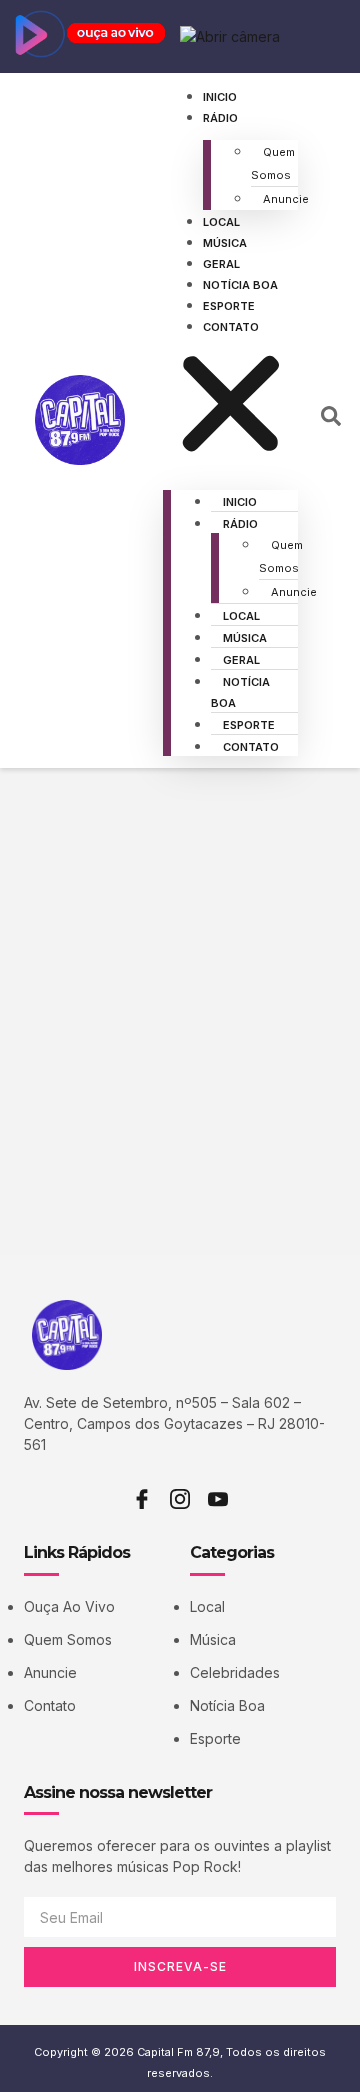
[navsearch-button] (331, 421)
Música (225, 243)
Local (221, 222)
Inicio (220, 97)
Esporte (229, 306)
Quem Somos (273, 163)
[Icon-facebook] (142, 1499)
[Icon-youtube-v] (218, 1499)
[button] (231, 406)
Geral (221, 264)
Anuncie (286, 199)
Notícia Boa (240, 285)
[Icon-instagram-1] (180, 1499)
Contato (231, 327)
